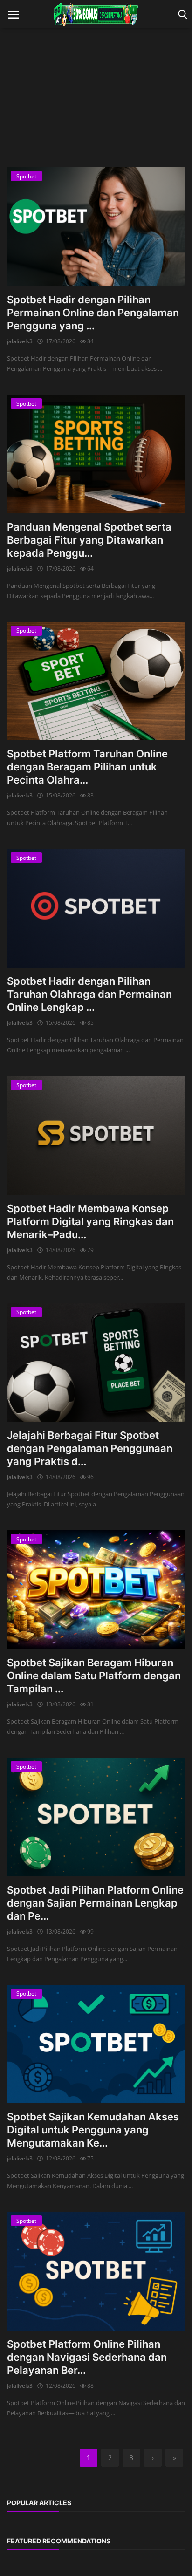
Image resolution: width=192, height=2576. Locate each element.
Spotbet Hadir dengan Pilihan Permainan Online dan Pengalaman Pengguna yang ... (93, 313)
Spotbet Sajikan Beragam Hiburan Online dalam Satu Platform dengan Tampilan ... (94, 1676)
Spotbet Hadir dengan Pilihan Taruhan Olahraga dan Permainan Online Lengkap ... (89, 994)
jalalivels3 (20, 341)
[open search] (181, 15)
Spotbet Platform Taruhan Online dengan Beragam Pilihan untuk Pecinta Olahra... (87, 767)
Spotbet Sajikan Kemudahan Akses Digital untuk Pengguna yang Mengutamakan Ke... (93, 2130)
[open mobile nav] (14, 15)
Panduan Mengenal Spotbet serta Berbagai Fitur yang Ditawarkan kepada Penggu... (89, 540)
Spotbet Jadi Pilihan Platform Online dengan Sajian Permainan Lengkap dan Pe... (95, 1903)
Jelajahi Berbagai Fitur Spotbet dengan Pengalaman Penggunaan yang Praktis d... (90, 1448)
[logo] (96, 14)
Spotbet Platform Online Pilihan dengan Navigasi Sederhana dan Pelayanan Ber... (87, 2357)
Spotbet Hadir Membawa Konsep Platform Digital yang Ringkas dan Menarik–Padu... (90, 1221)
